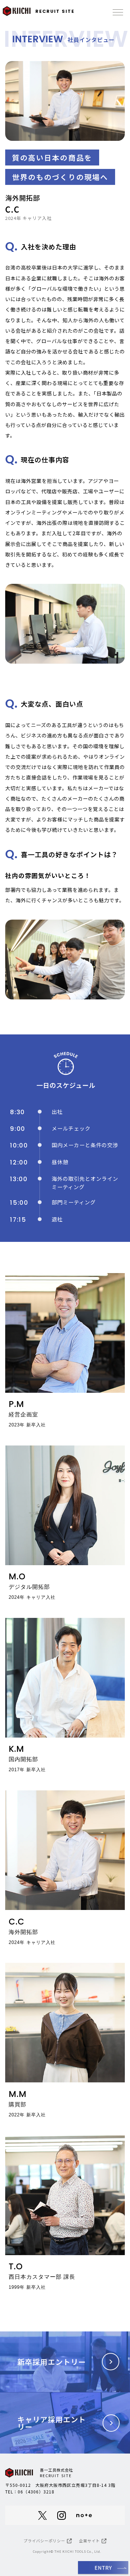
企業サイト (89, 2541)
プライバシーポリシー (44, 2541)
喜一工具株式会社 (57, 2473)
